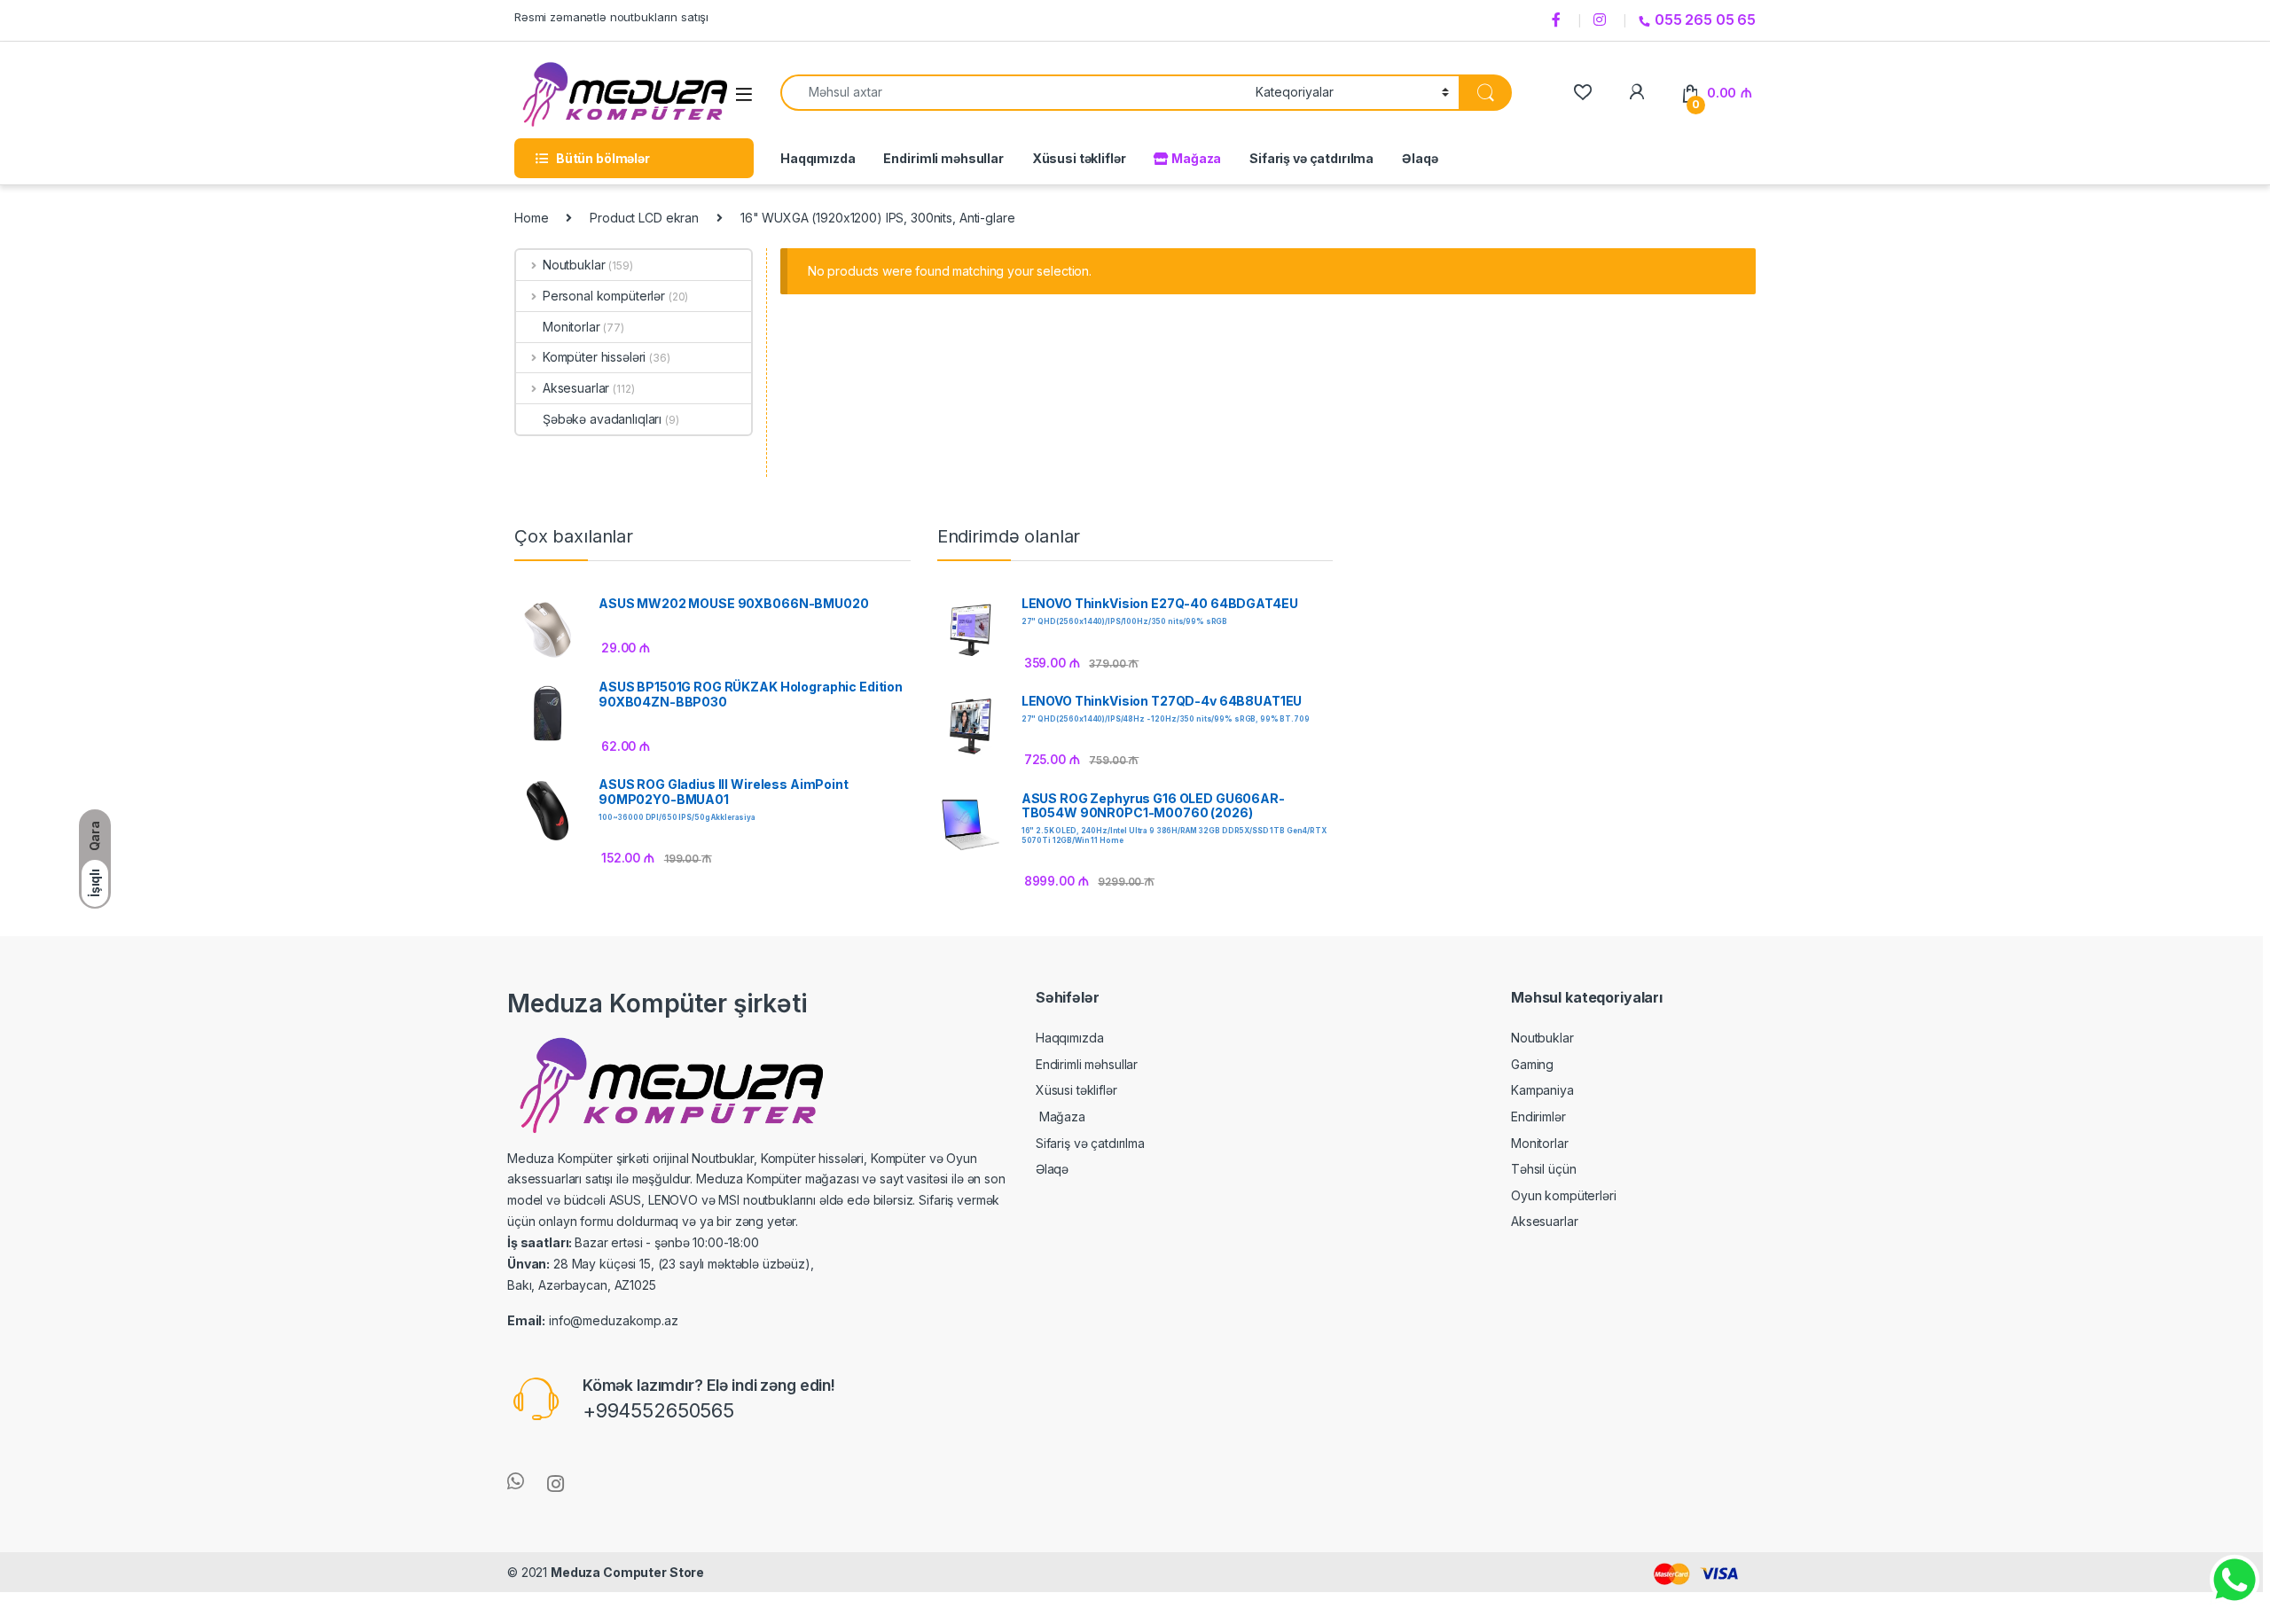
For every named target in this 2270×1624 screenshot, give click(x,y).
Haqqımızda (818, 158)
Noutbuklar (574, 265)
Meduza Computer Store (627, 1572)
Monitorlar (571, 327)
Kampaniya (1542, 1090)
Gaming (1532, 1064)
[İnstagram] (1602, 20)
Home (531, 218)
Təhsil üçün (1543, 1169)
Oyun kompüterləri (1564, 1195)
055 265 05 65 (1705, 20)
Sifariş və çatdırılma (1311, 158)
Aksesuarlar (576, 388)
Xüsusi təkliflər (1079, 158)
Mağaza (1195, 158)
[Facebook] (1559, 20)
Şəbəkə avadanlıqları (602, 419)
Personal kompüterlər (604, 296)
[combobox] (1013, 93)
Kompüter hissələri (594, 357)
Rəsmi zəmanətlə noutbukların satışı (611, 17)
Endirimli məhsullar (943, 158)
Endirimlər (1538, 1116)
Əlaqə (1420, 158)
